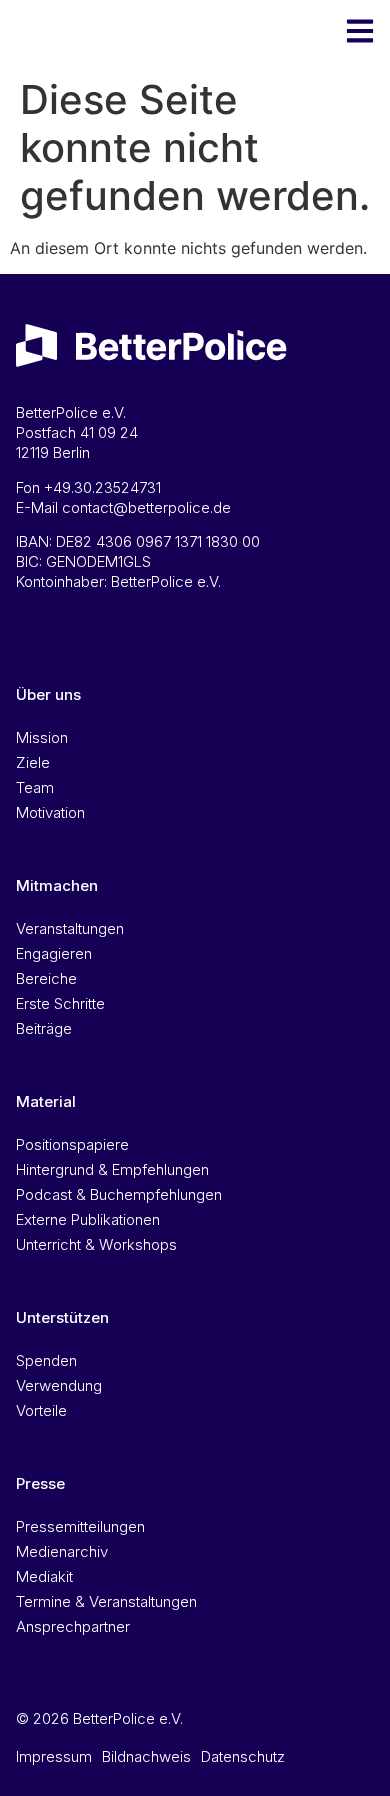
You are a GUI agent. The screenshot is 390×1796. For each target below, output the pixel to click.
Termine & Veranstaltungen (106, 1601)
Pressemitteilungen (80, 1526)
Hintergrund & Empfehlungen (112, 1169)
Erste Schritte (60, 1003)
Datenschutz (243, 1756)
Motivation (50, 812)
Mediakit (44, 1576)
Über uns (48, 694)
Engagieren (54, 953)
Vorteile (41, 1410)
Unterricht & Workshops (96, 1244)
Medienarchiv (62, 1551)
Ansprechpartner (73, 1626)
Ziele (33, 762)
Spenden (46, 1360)
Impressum (54, 1756)
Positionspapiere (72, 1144)
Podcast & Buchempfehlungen (119, 1194)
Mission (42, 737)
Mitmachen (57, 885)
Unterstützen (62, 1317)
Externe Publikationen (88, 1219)
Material (46, 1101)
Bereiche (46, 978)
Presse (40, 1483)
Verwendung (59, 1385)
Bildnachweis (146, 1756)
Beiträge (44, 1028)
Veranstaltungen (70, 928)
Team (35, 787)
